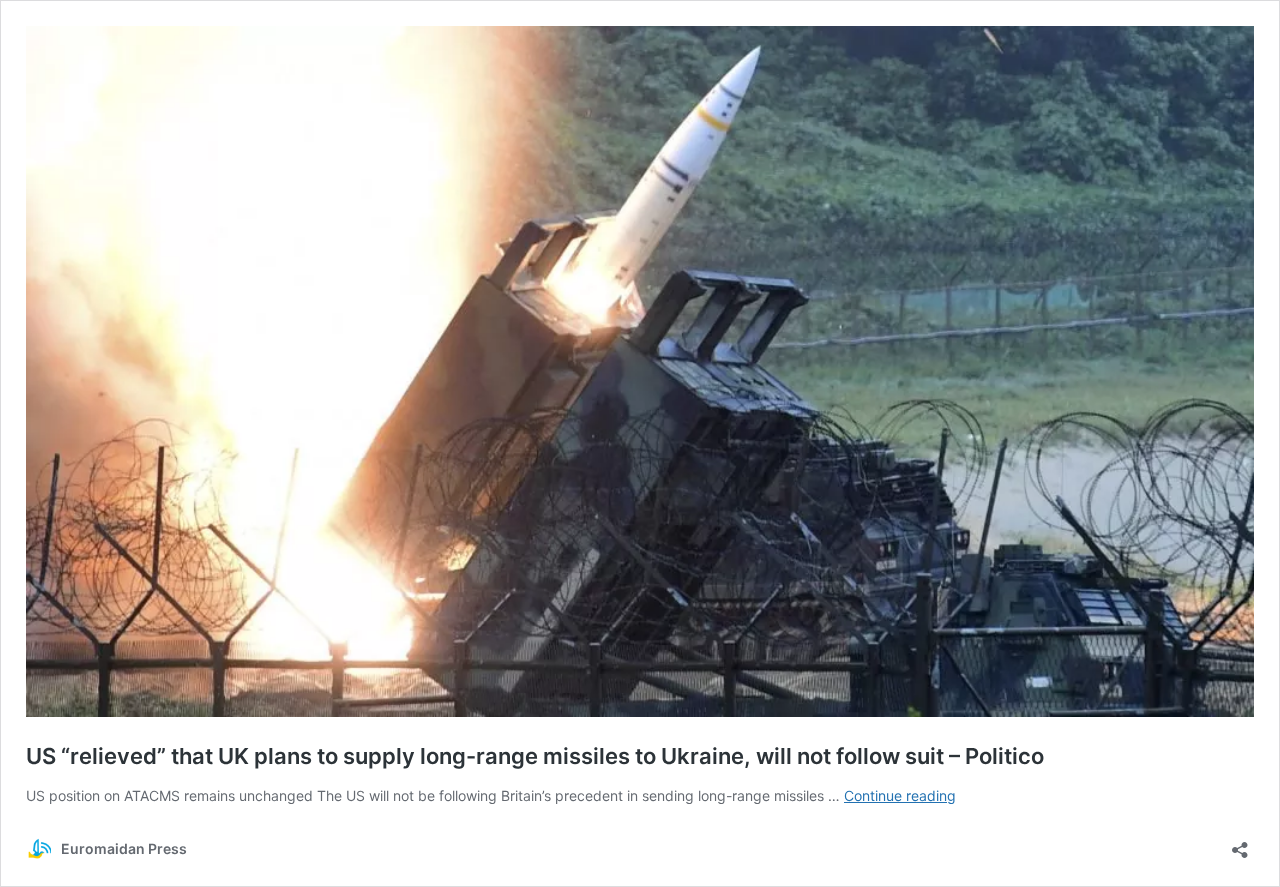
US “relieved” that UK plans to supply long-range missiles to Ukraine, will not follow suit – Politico (535, 756)
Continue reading (900, 795)
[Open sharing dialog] (1240, 843)
